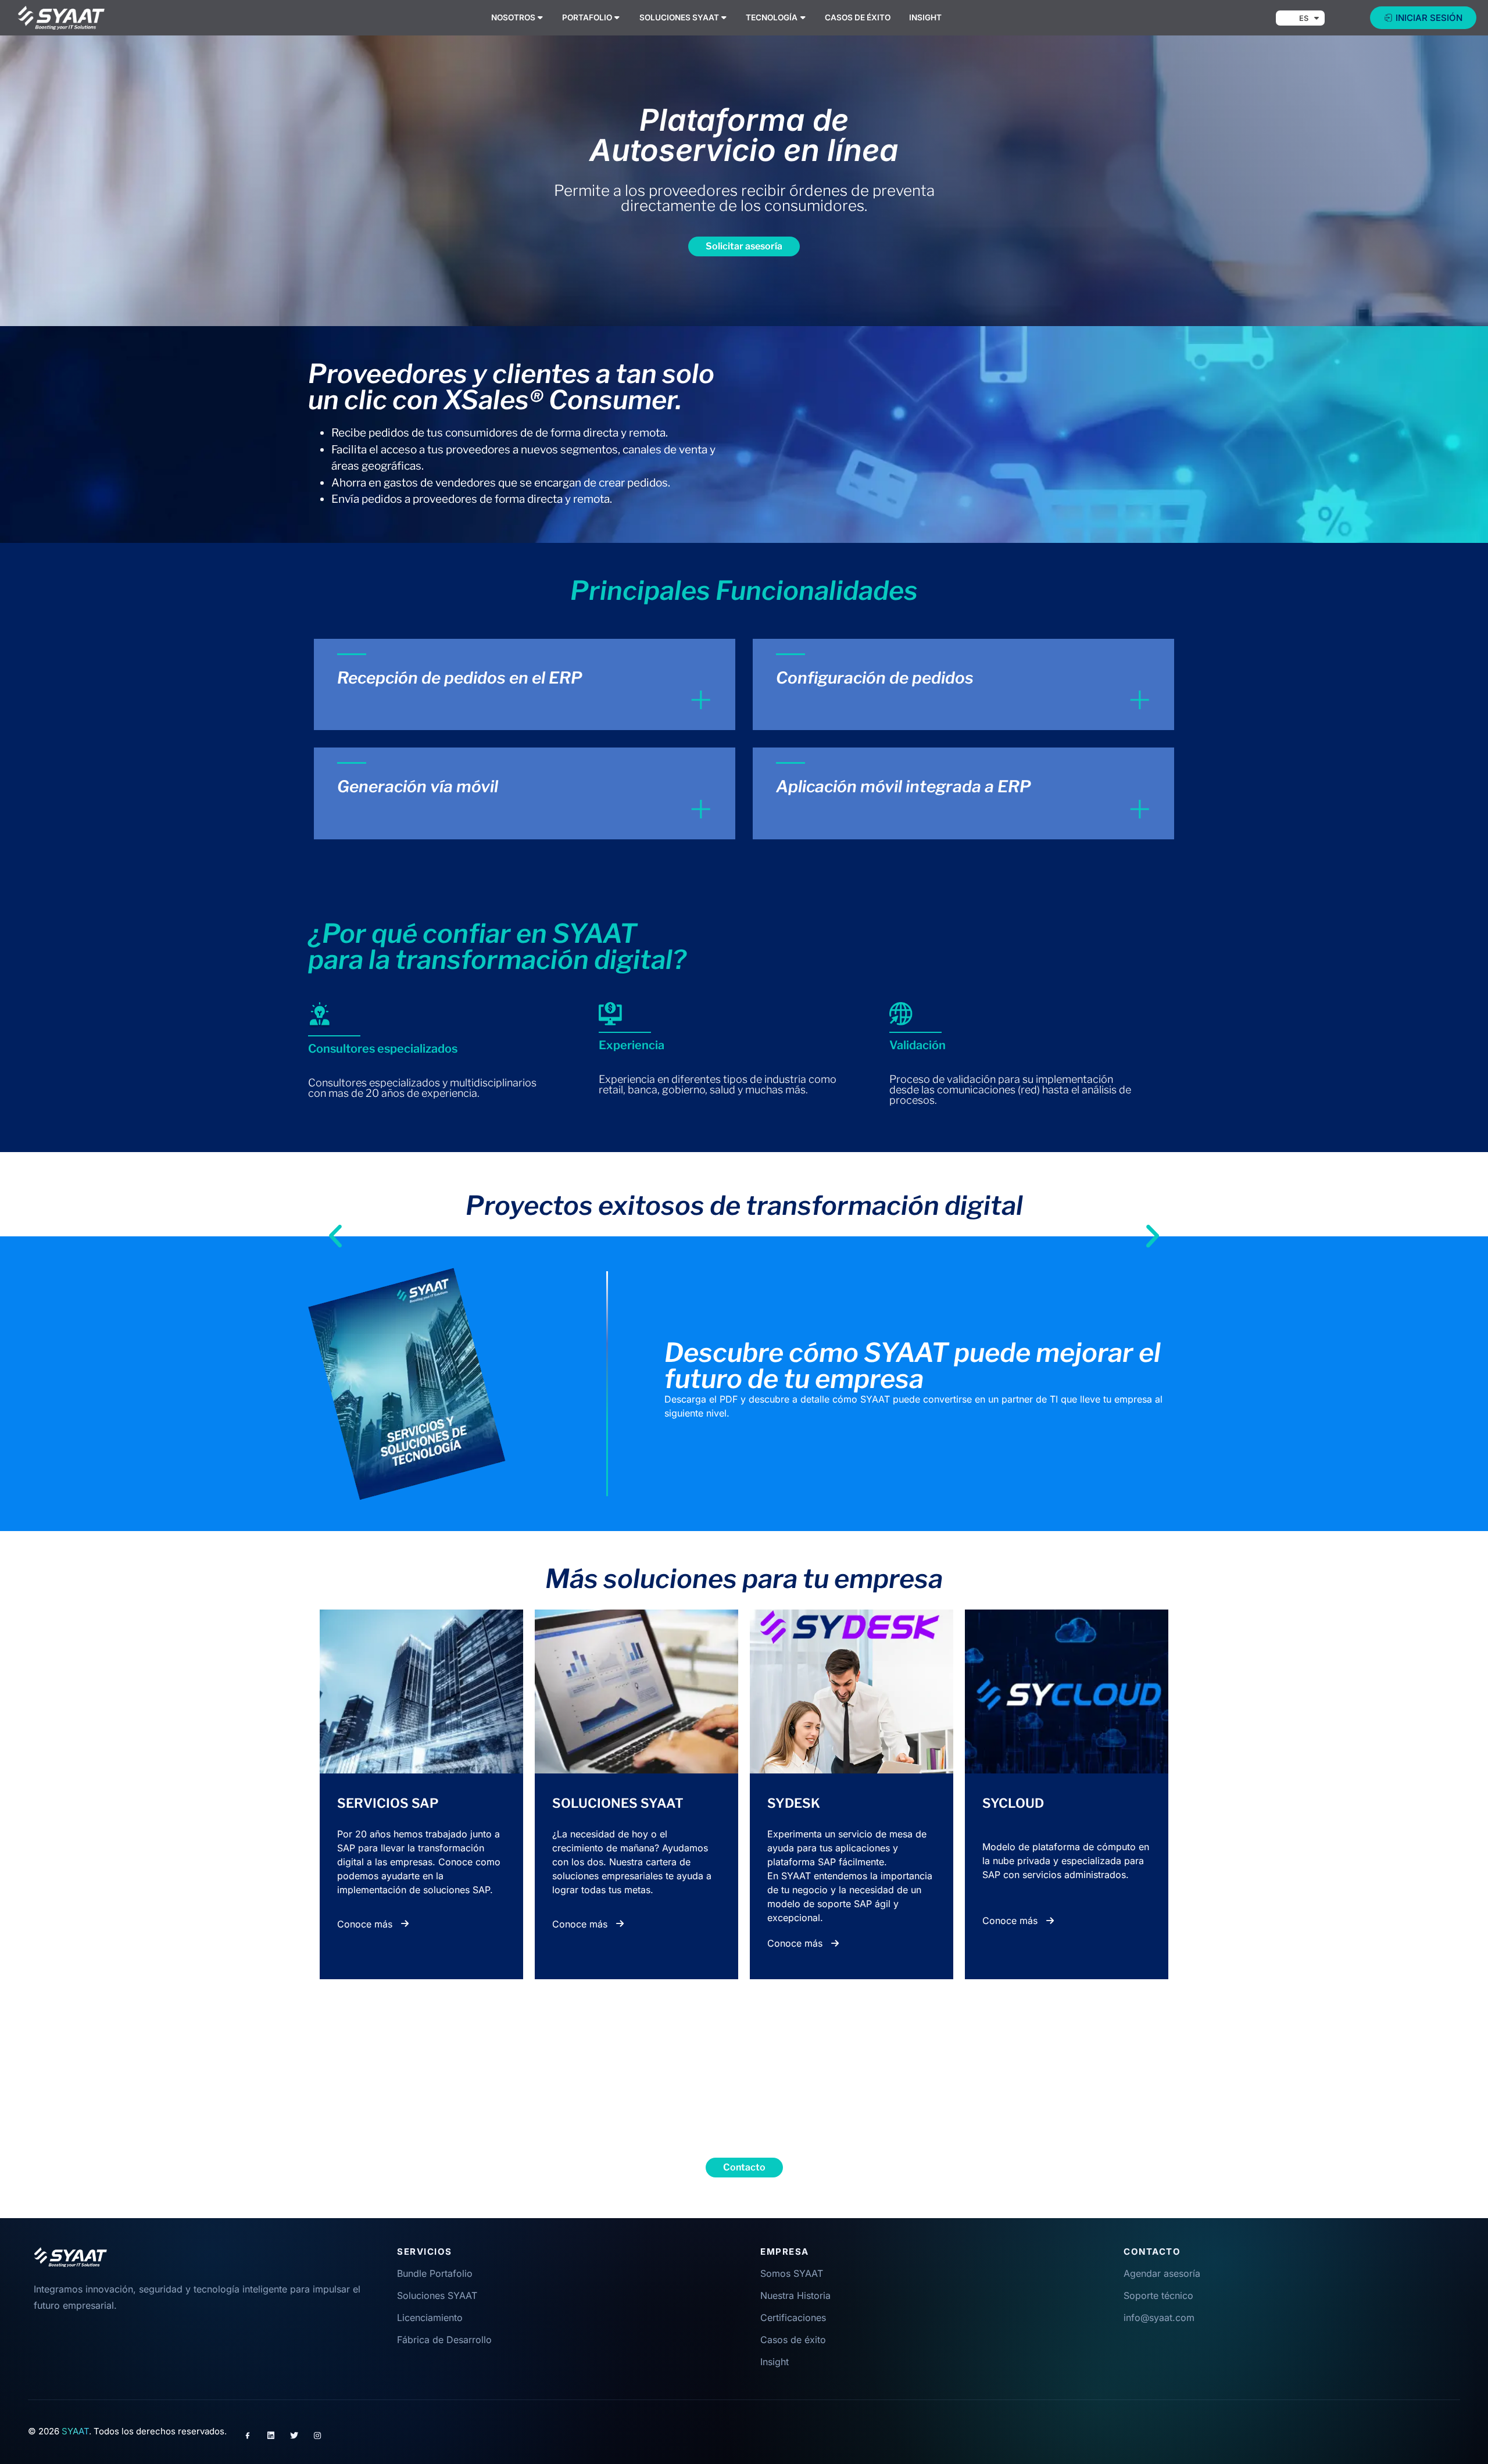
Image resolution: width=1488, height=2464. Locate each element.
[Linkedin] (271, 2436)
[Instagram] (317, 2436)
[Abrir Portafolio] (617, 17)
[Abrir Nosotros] (541, 17)
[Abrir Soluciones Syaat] (724, 17)
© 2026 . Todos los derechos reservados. (127, 2431)
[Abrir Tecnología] (803, 17)
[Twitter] (294, 2436)
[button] (335, 1222)
